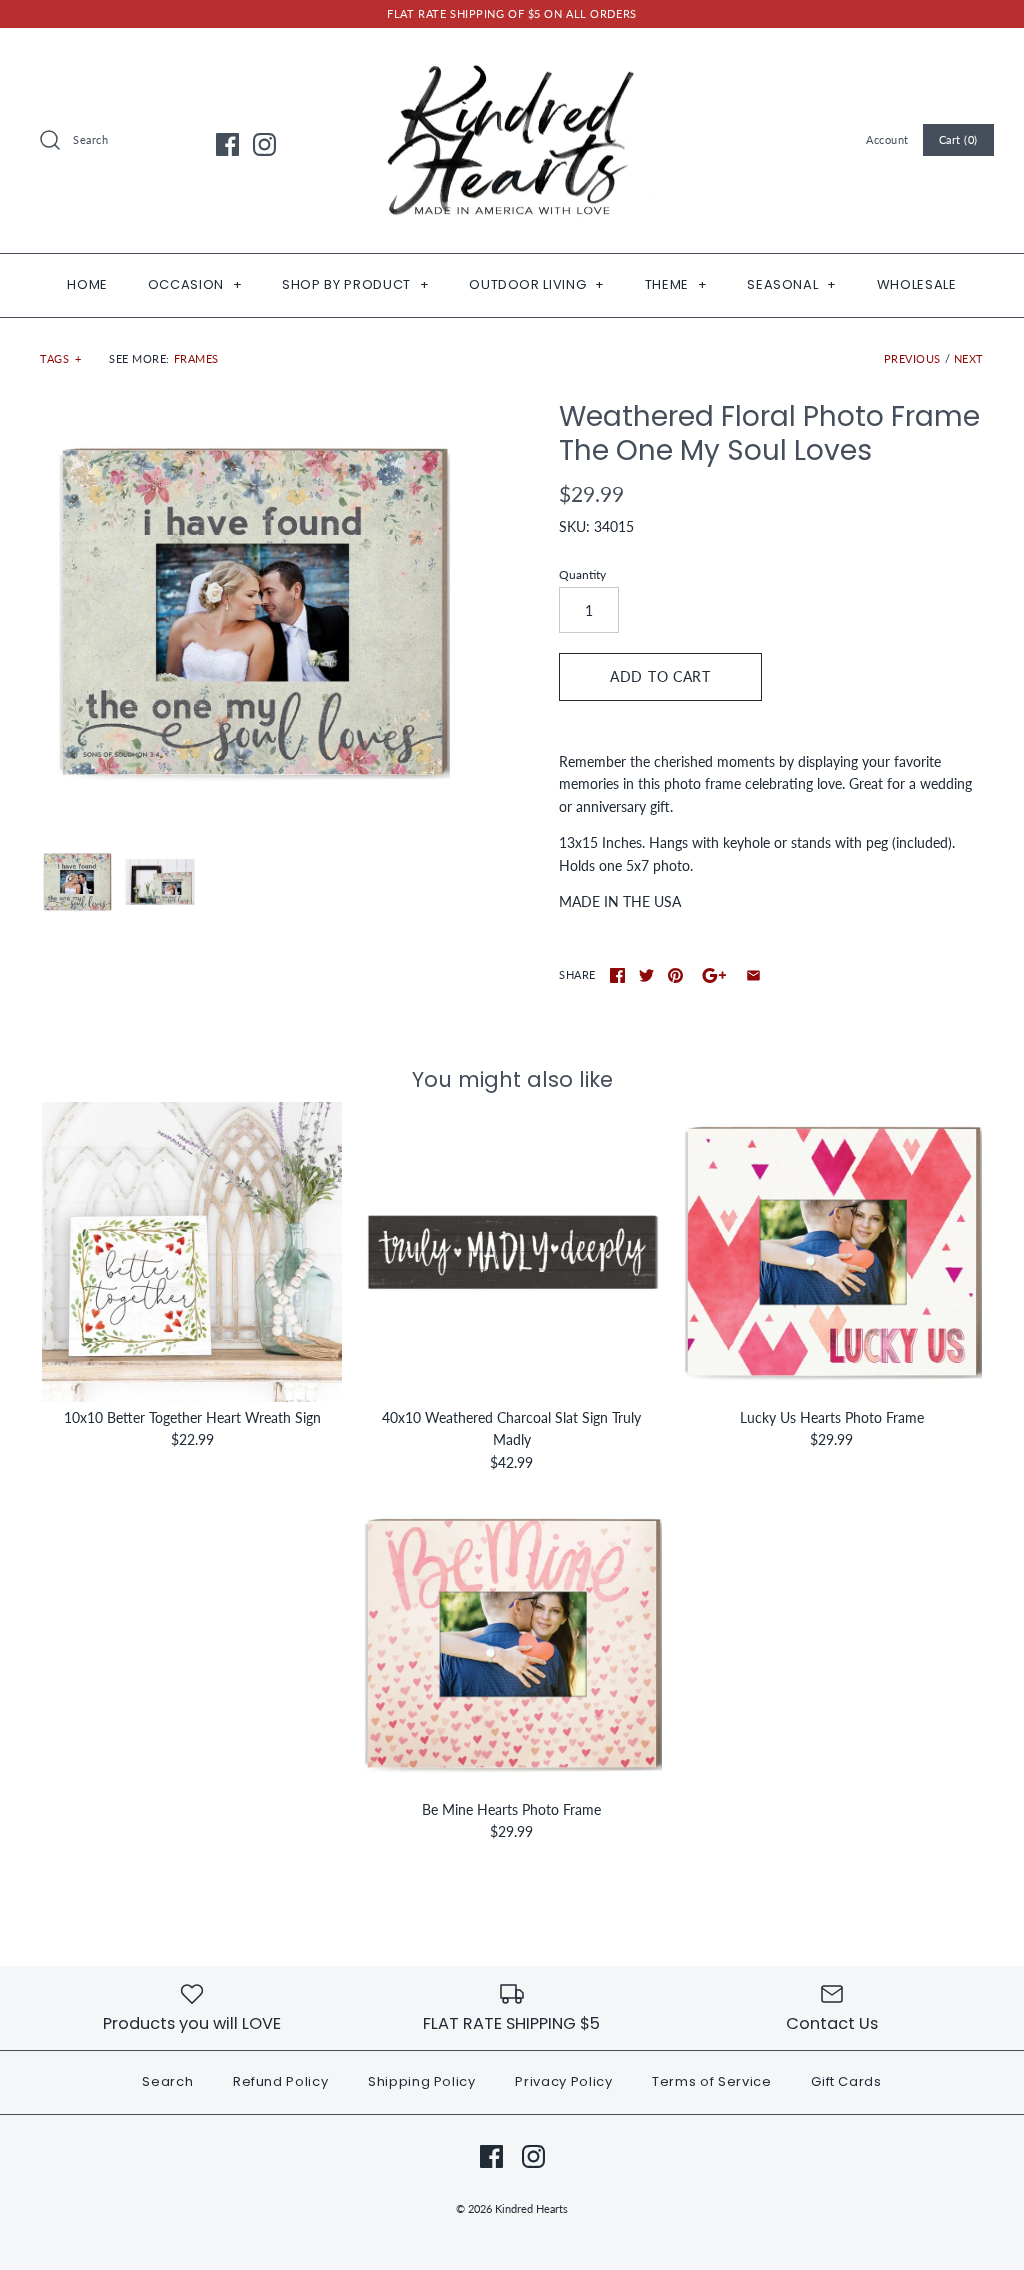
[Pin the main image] (675, 975)
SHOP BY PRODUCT (355, 284)
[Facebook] (227, 144)
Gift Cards (846, 2081)
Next (969, 358)
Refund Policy (280, 2081)
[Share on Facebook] (617, 975)
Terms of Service (711, 2081)
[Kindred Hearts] (512, 58)
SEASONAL (792, 284)
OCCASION (195, 284)
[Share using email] (753, 975)
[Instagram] (264, 144)
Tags (61, 358)
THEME (676, 284)
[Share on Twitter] (646, 975)
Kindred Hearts (531, 2208)
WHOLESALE (917, 284)
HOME (87, 284)
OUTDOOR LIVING (537, 284)
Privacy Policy (563, 2081)
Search (167, 2081)
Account (887, 139)
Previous (912, 358)
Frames (196, 358)
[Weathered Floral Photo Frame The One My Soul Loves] (252, 612)
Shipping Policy (422, 2081)
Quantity (582, 574)
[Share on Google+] (714, 975)
